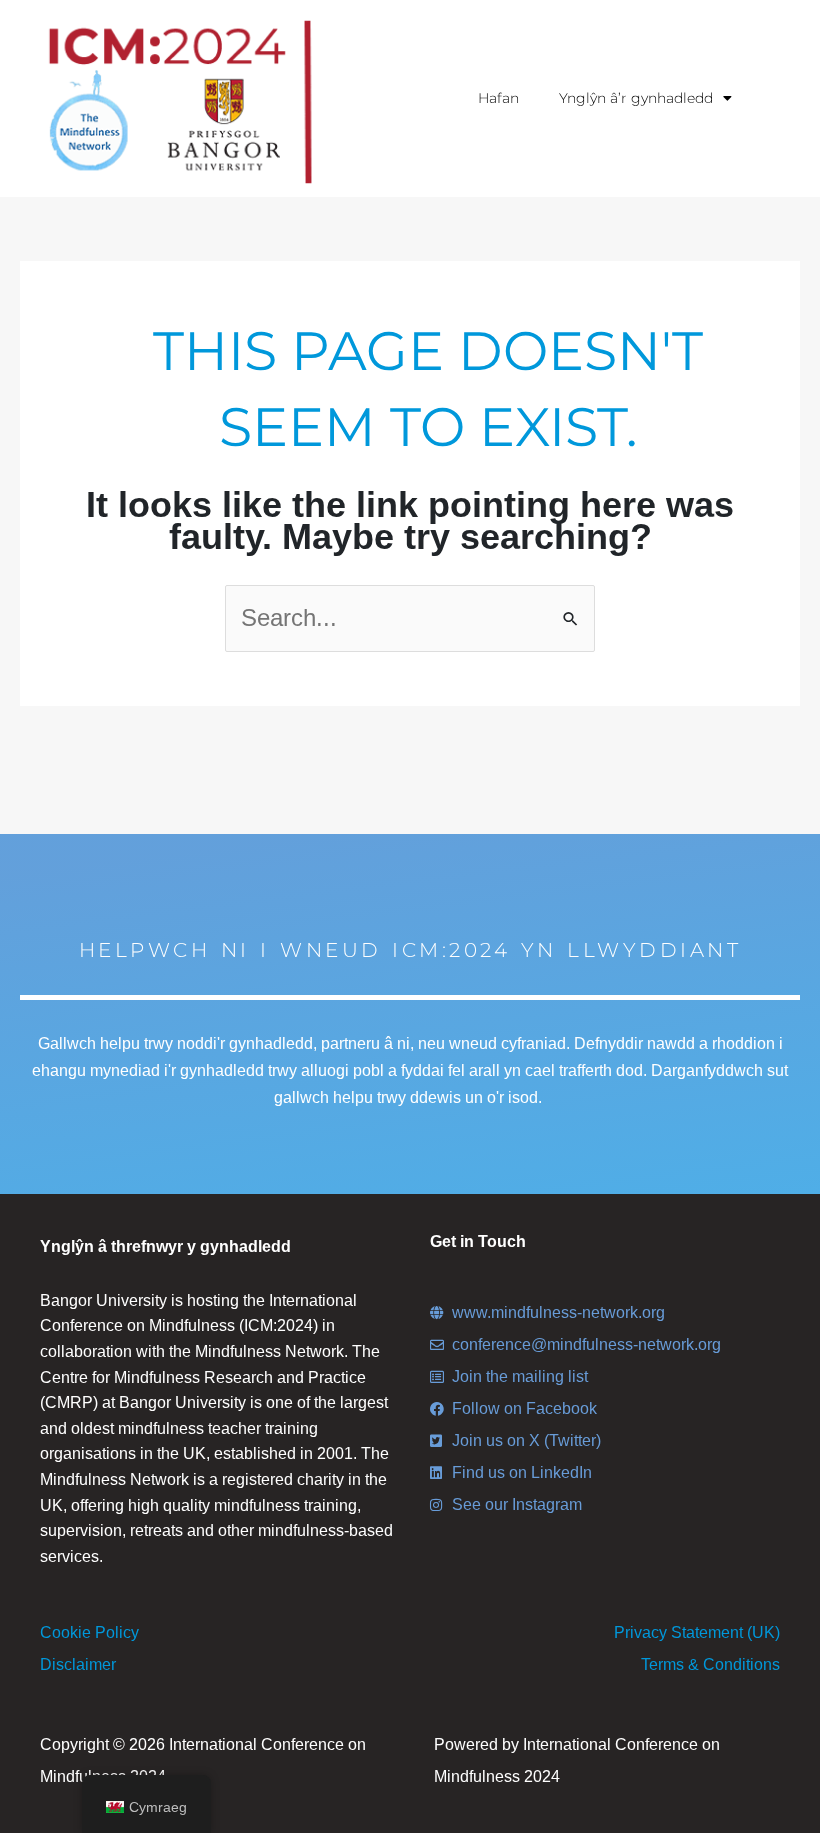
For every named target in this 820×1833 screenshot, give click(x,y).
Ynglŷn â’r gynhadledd (636, 98)
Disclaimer (78, 1664)
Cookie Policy (89, 1632)
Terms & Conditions (710, 1664)
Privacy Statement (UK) (697, 1632)
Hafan (498, 98)
